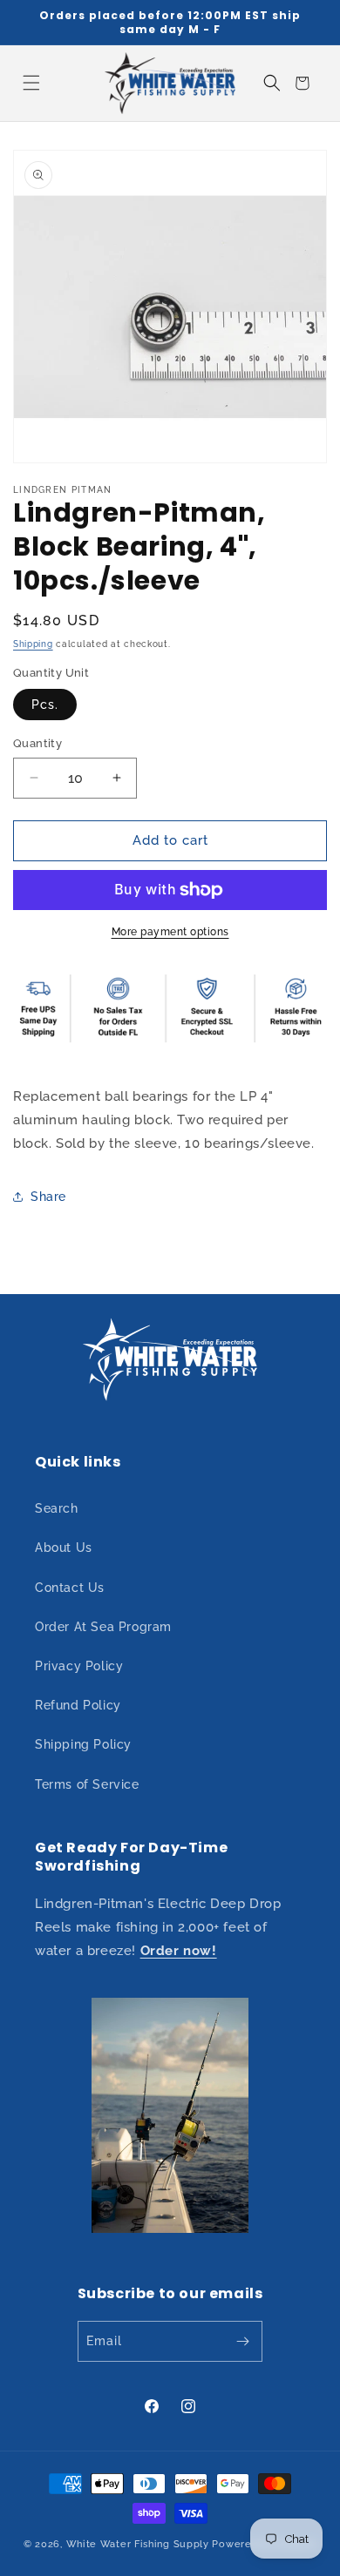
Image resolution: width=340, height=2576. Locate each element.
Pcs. (45, 705)
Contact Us (70, 1588)
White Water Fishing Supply (138, 2544)
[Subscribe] (242, 2341)
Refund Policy (78, 1705)
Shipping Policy (83, 1744)
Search (57, 1508)
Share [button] (48, 1197)
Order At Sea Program (103, 1627)
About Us (64, 1548)
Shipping (33, 644)
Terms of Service (87, 1784)
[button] (31, 83)
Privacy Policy (79, 1666)
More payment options (170, 932)
